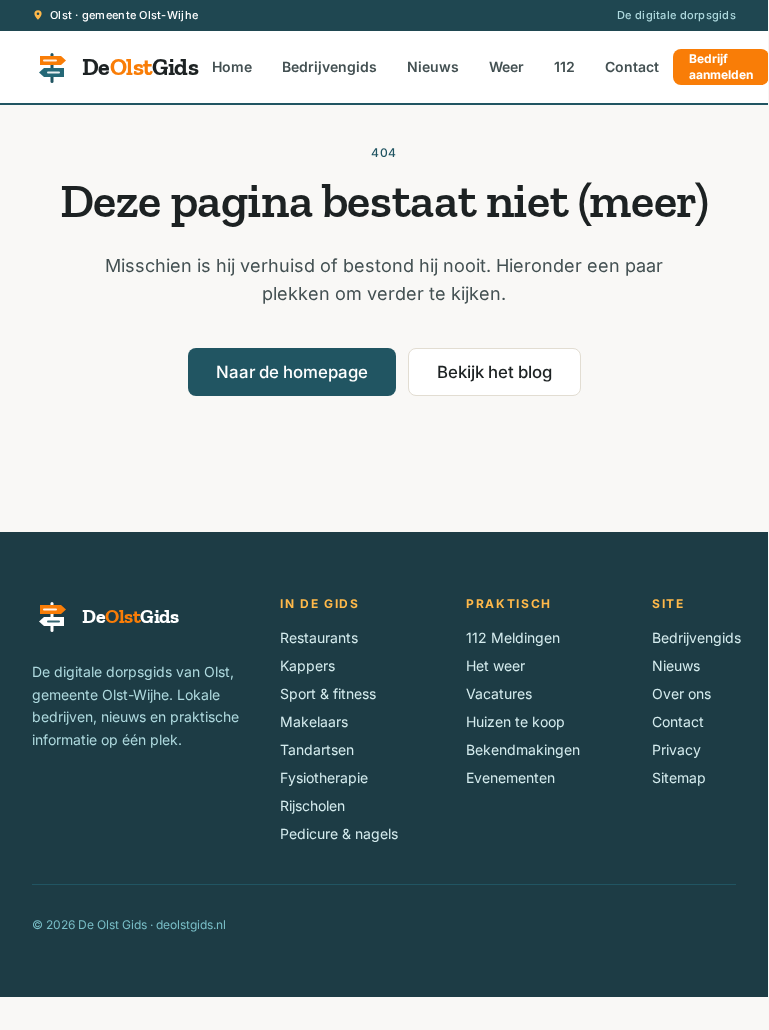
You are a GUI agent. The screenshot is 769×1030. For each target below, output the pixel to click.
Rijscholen (312, 805)
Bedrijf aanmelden (721, 66)
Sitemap (679, 777)
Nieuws (433, 66)
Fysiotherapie (324, 777)
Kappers (307, 665)
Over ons (681, 693)
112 (564, 66)
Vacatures (499, 693)
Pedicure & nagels (339, 833)
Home (232, 66)
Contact (632, 66)
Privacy (676, 749)
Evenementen (510, 777)
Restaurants (319, 637)
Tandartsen (317, 749)
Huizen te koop (515, 721)
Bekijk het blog (494, 372)
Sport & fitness (328, 693)
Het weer (495, 665)
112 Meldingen (513, 637)
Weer (506, 66)
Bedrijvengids (329, 66)
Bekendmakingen (523, 749)
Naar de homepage (292, 372)
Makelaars (314, 721)
